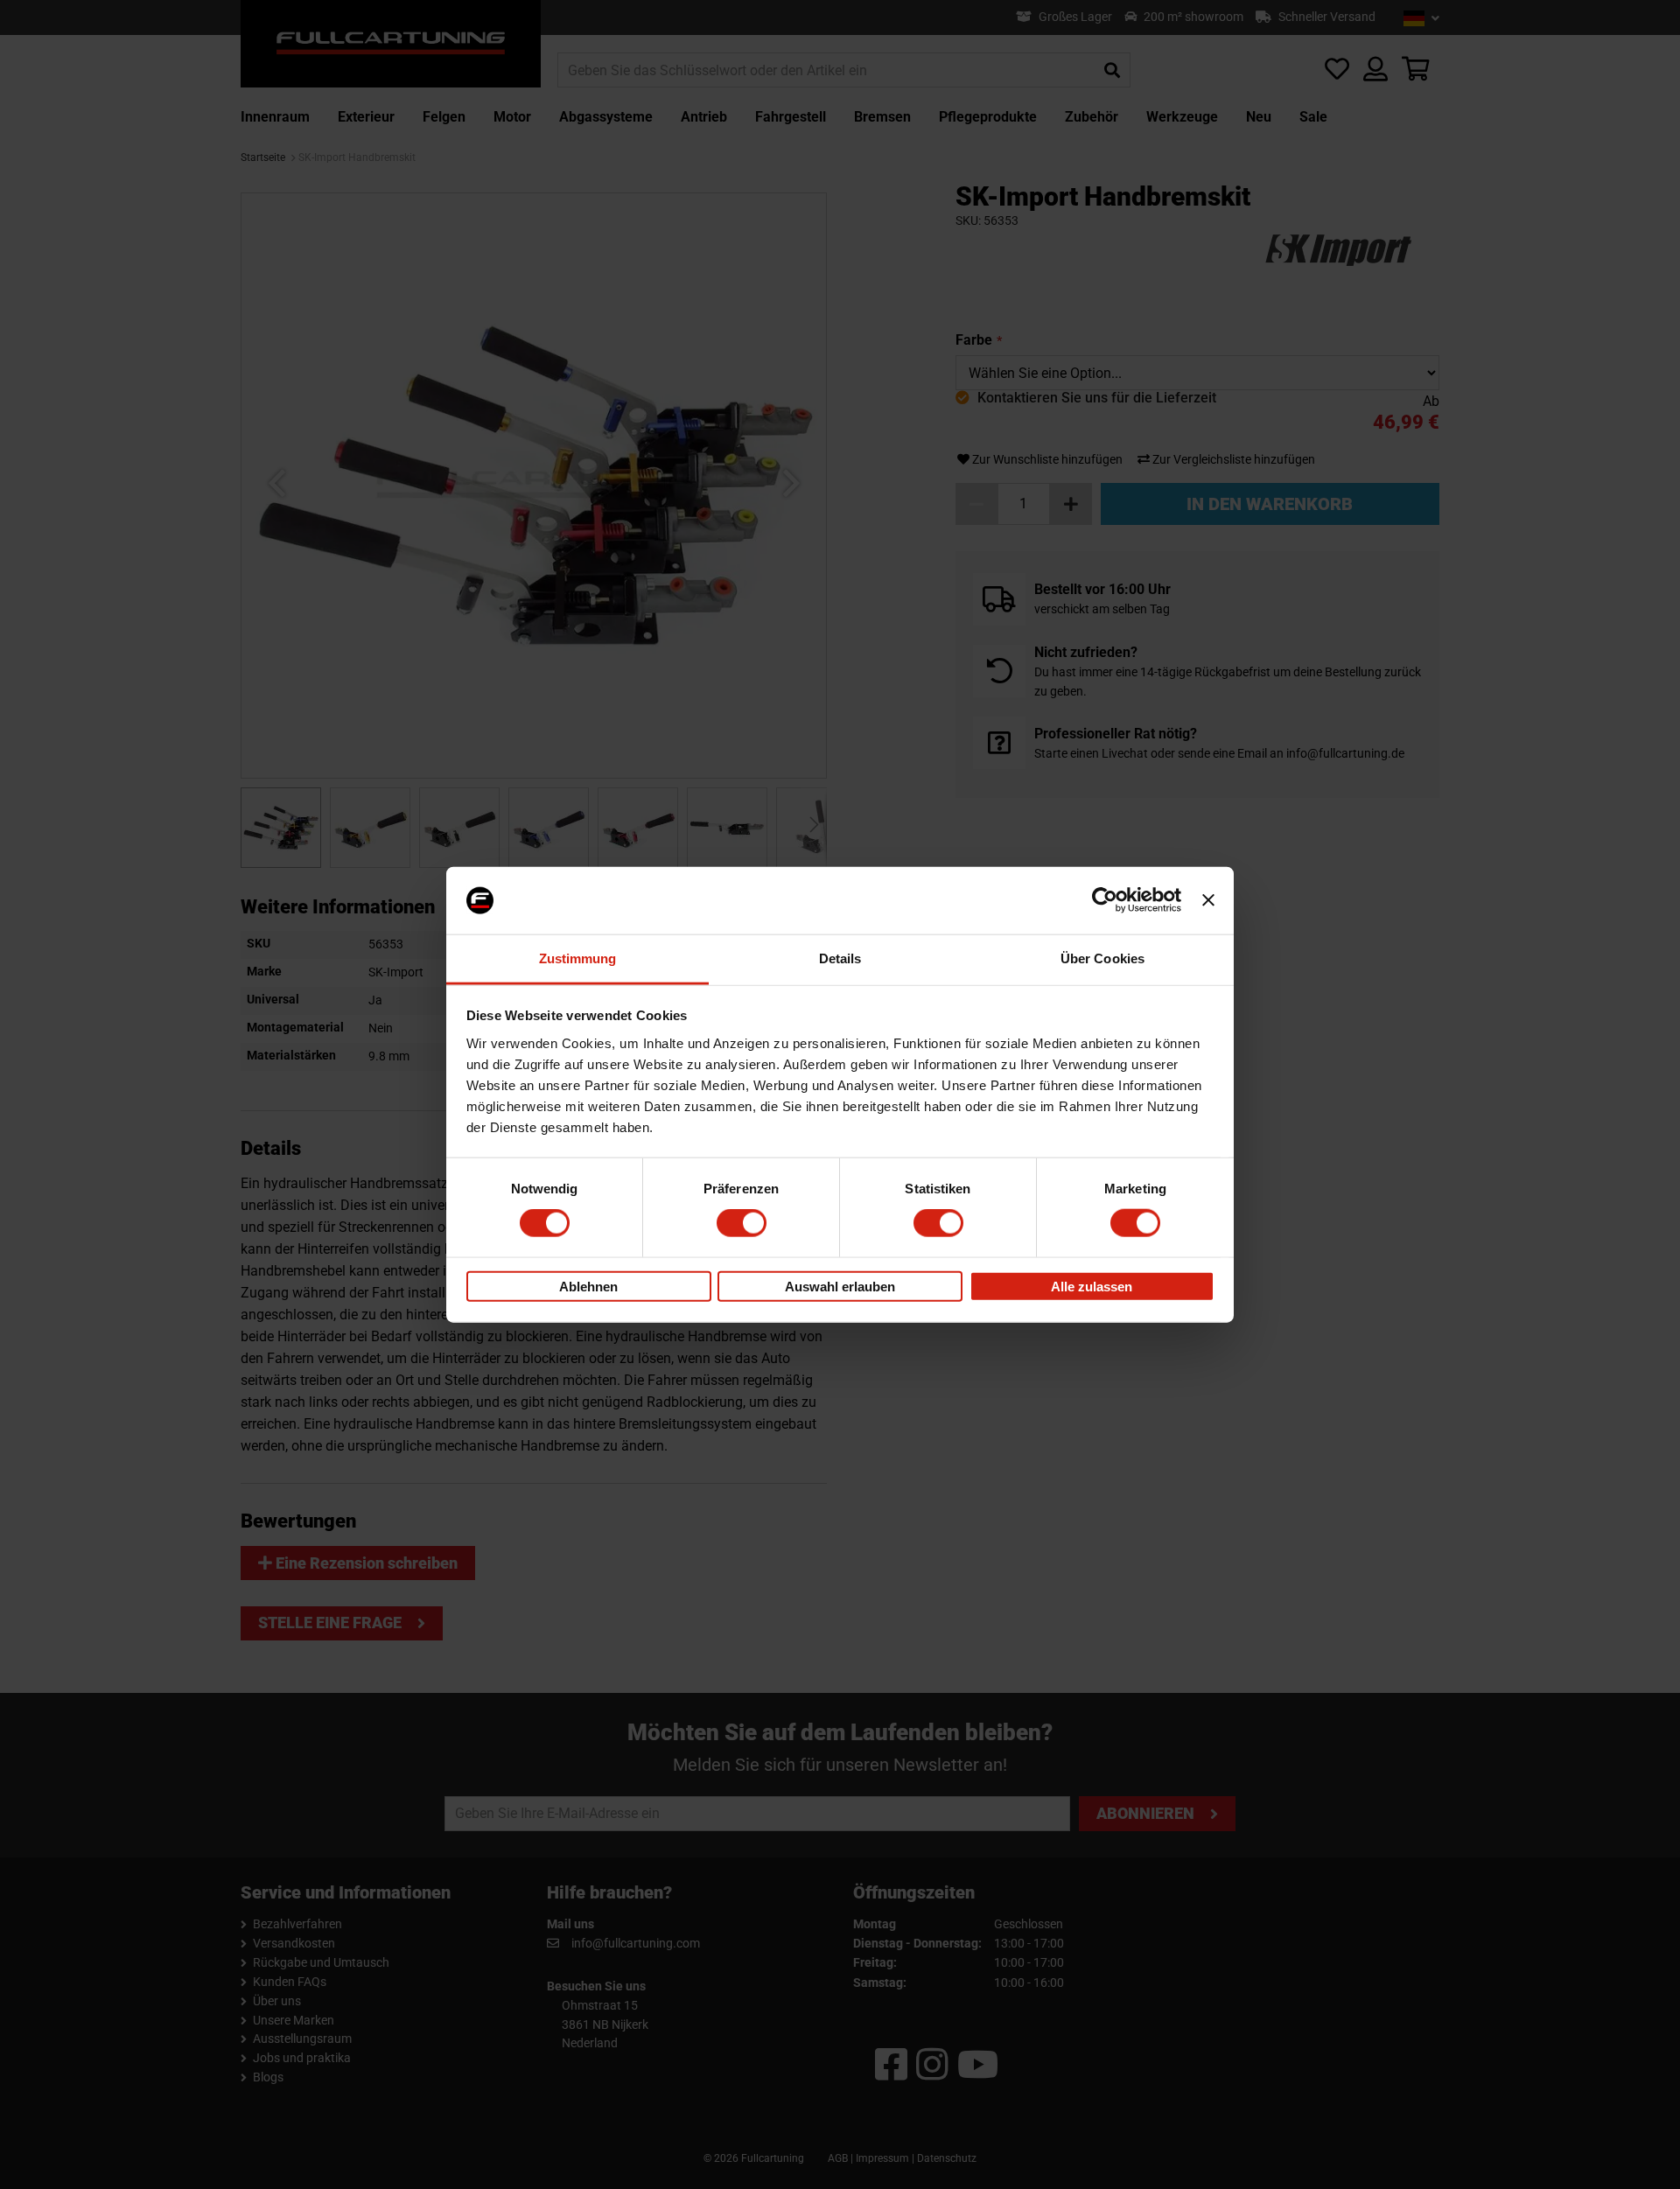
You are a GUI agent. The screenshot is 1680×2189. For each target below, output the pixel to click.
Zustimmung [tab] (578, 958)
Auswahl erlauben (840, 1286)
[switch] (742, 1223)
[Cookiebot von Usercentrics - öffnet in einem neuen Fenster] (1105, 900)
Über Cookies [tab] (1102, 958)
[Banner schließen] (1208, 900)
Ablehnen (588, 1286)
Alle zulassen (1092, 1286)
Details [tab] (840, 958)
